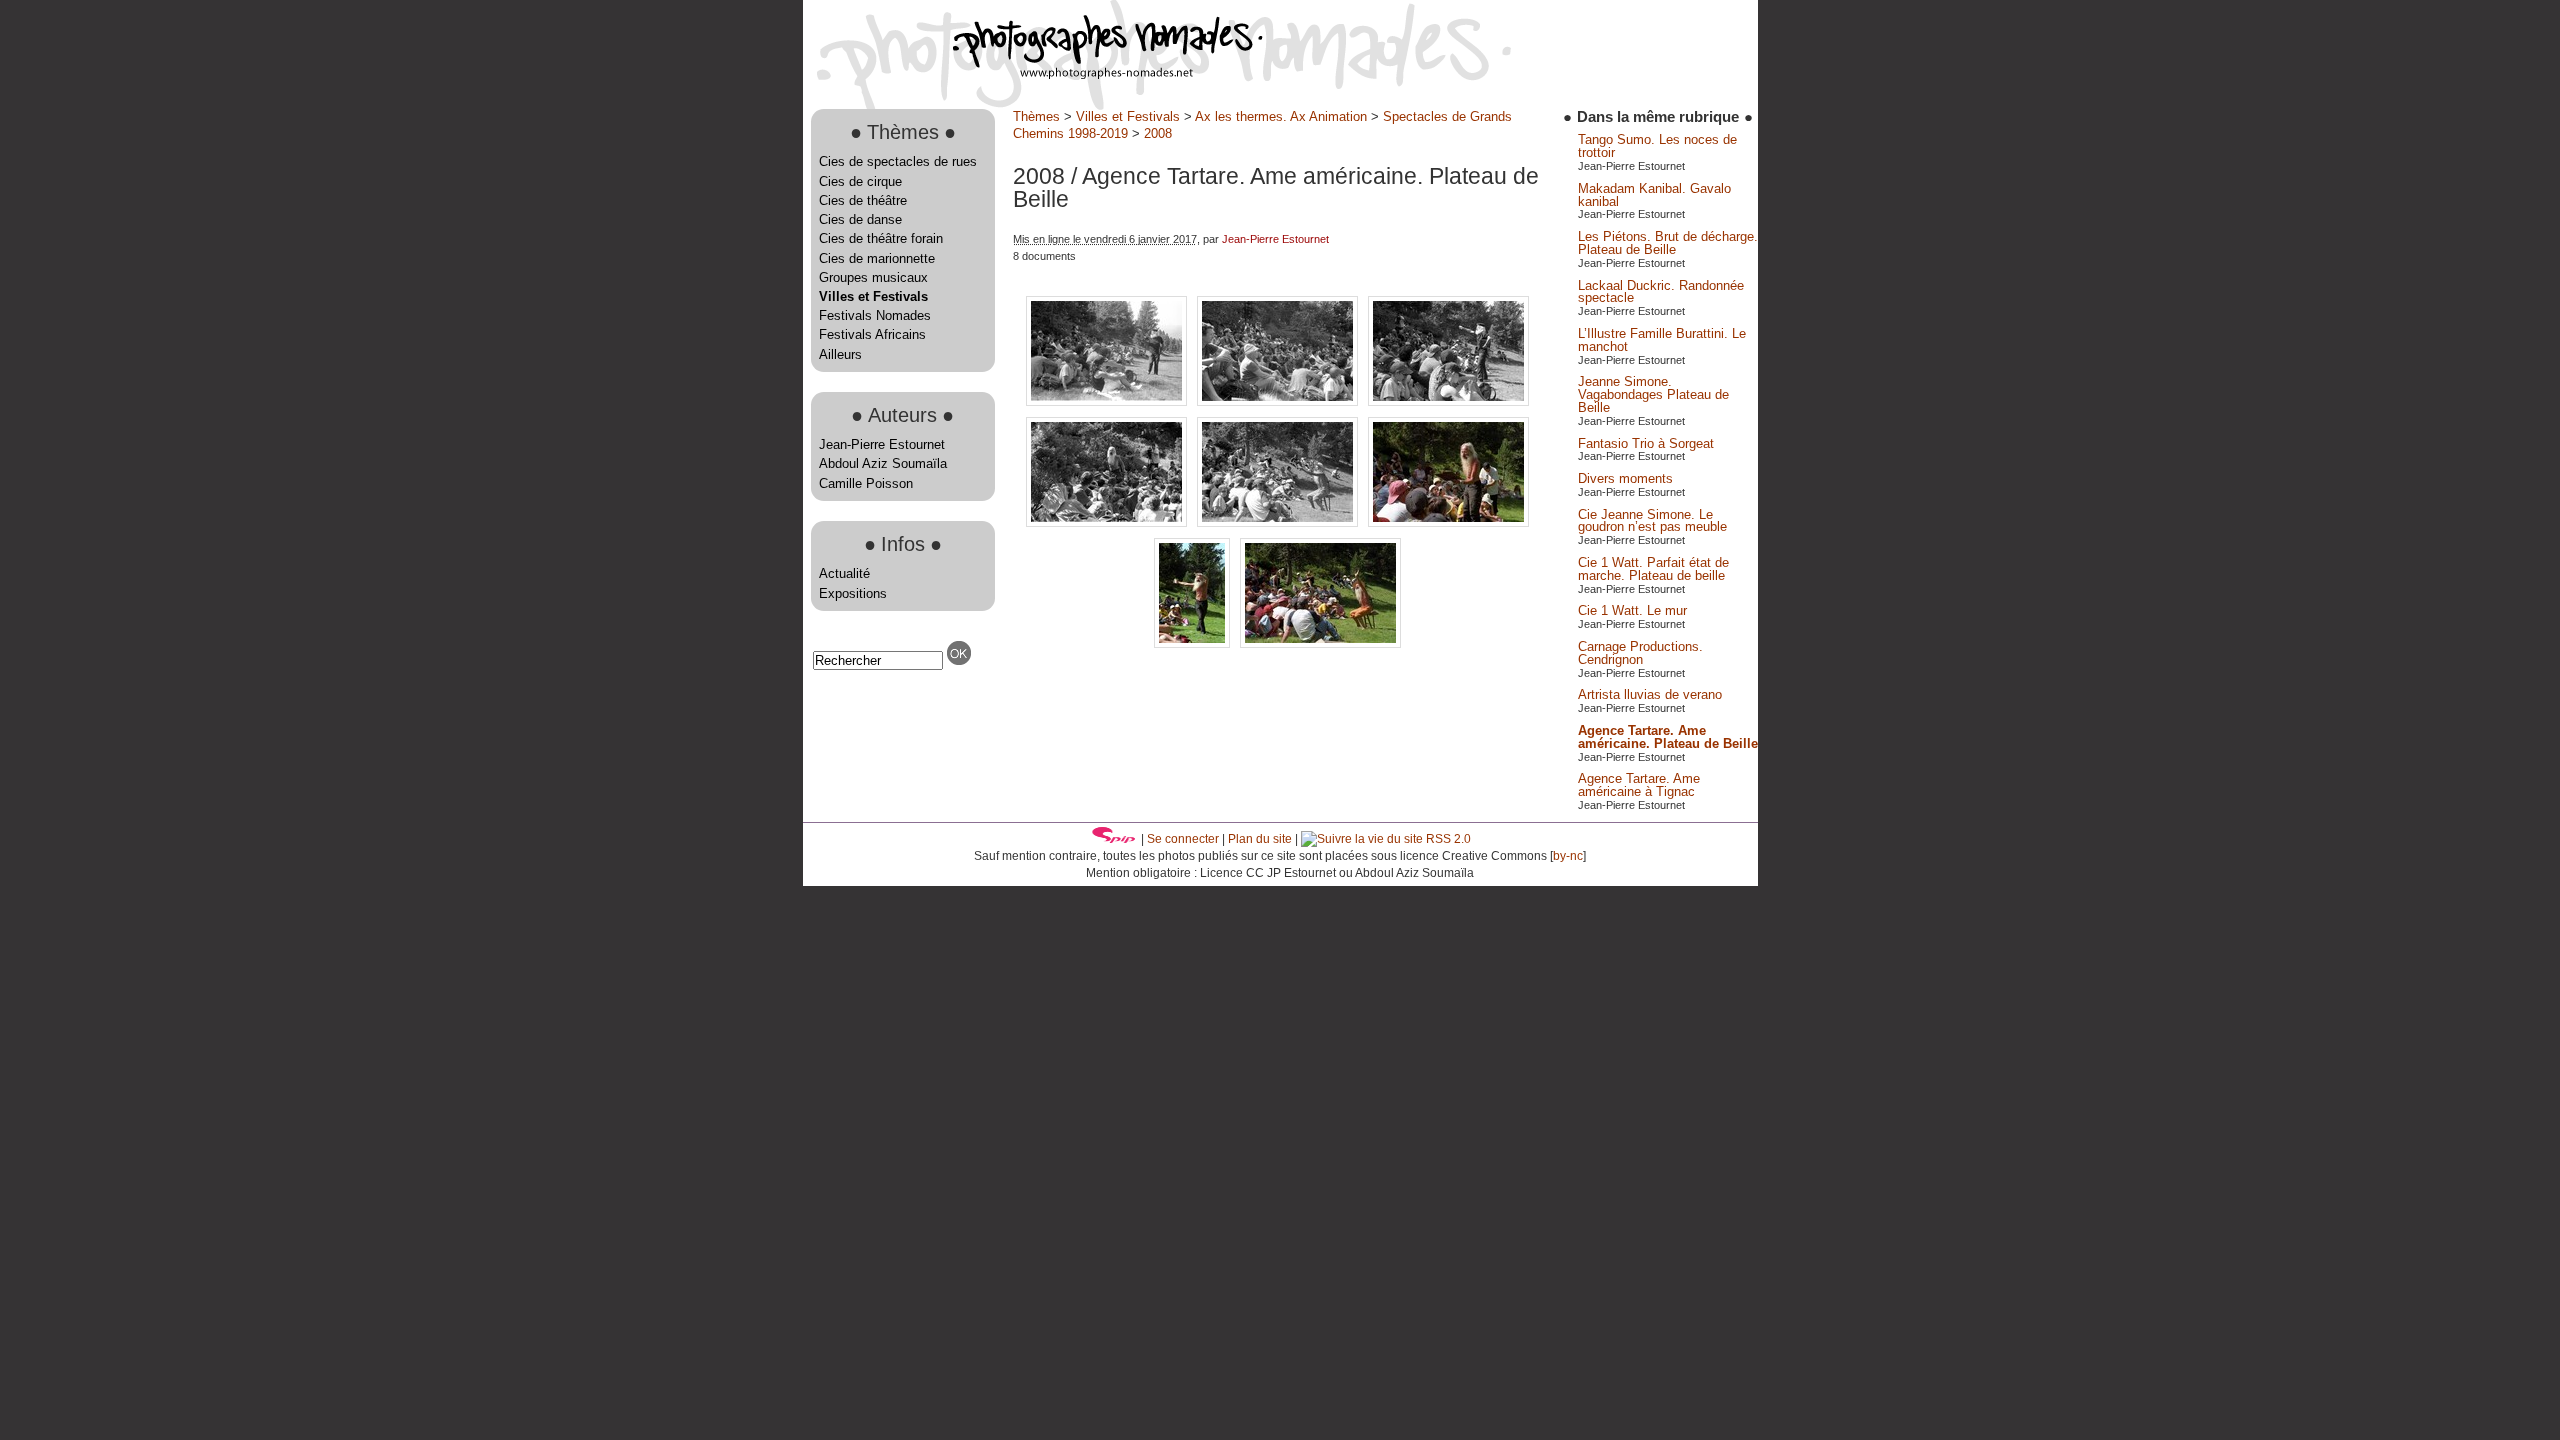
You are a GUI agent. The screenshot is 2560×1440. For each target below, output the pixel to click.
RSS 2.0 (1447, 839)
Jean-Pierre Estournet (882, 444)
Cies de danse (860, 219)
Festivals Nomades (875, 315)
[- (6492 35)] (1279, 522)
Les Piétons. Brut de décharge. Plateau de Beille (1668, 243)
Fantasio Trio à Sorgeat (1646, 443)
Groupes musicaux (873, 277)
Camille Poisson (866, 483)
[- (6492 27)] (1448, 401)
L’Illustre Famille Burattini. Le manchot (1662, 340)
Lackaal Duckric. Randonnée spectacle (1661, 292)
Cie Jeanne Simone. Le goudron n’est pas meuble (1652, 521)
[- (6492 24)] (1108, 401)
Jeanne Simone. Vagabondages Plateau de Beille (1653, 394)
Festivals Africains (872, 334)
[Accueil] (1033, 74)
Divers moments (1625, 478)
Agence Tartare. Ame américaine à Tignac (1639, 785)
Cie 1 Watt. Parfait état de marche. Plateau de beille (1653, 569)
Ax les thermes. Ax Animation (1281, 116)
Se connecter (1183, 839)
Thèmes (1036, 116)
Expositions (853, 593)
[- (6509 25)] (1448, 522)
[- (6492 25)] (1279, 401)
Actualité (844, 573)
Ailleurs (840, 354)
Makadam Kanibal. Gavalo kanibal (1654, 195)
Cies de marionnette (877, 258)
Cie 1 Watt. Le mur (1632, 610)
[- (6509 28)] (1194, 643)
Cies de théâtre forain (881, 238)
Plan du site (1260, 839)
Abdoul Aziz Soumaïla (883, 463)
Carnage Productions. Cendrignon (1640, 653)
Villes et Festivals (873, 296)
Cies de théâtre (863, 200)
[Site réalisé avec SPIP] (1114, 839)
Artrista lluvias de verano (1650, 694)
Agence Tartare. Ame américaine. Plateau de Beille (1668, 737)
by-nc (1568, 856)
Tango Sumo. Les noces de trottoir (1657, 146)
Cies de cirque (860, 181)
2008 (1158, 133)
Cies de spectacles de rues (898, 161)
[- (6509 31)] (1320, 643)
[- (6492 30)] (1108, 522)
